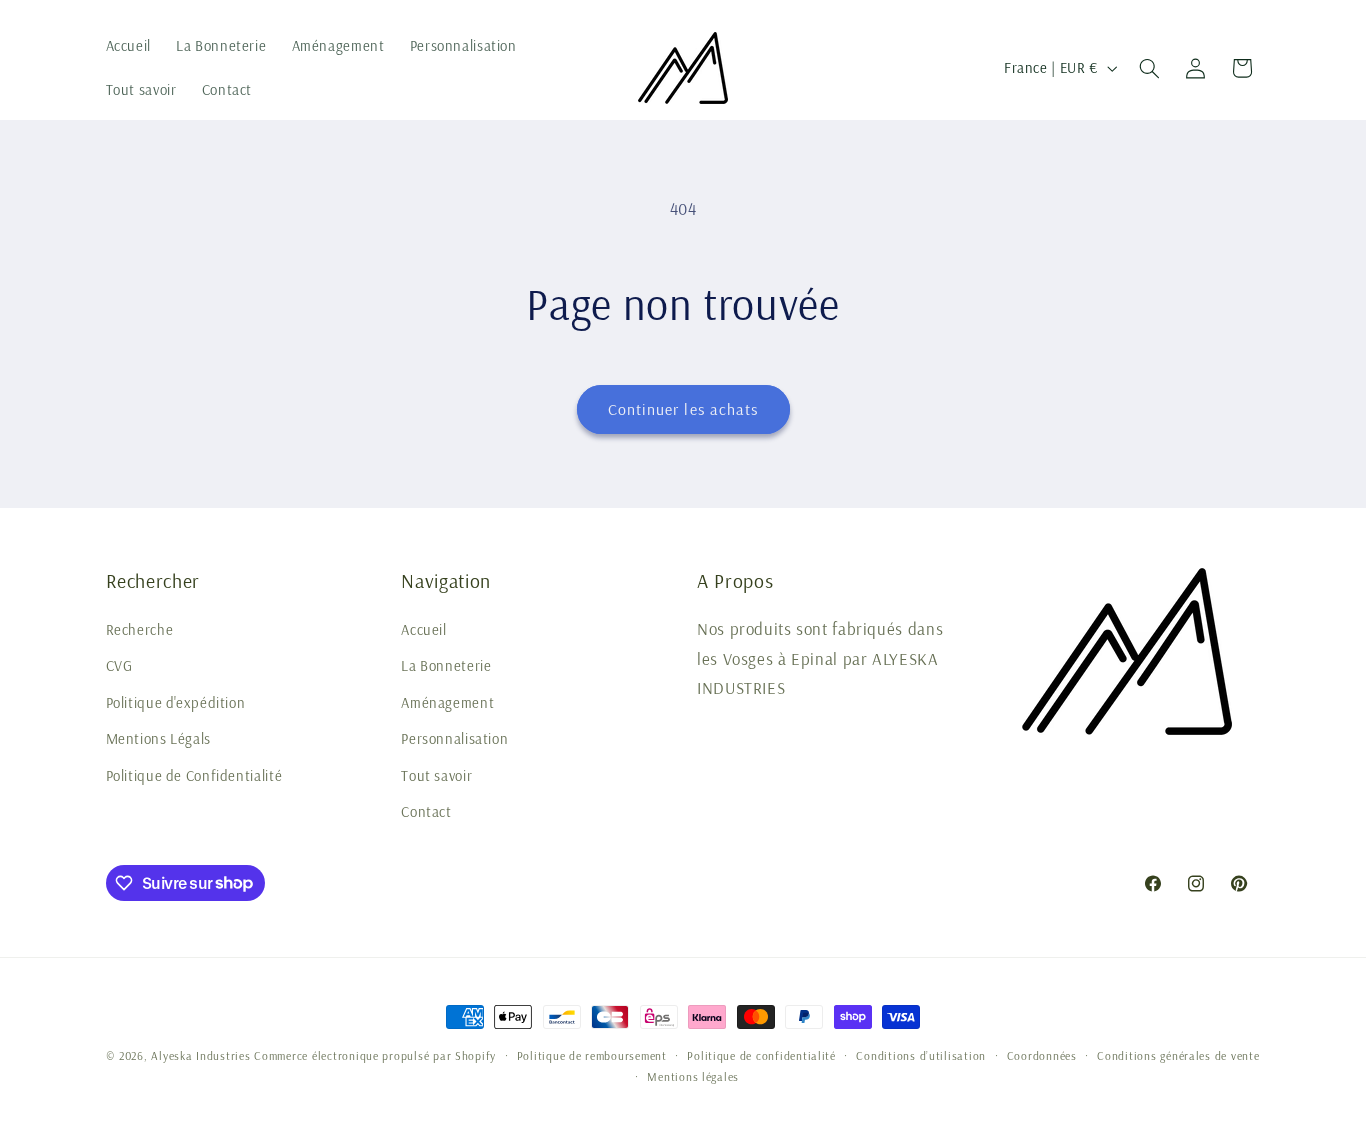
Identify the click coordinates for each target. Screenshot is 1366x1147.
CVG (119, 665)
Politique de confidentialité (761, 1055)
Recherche (140, 629)
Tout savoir (436, 775)
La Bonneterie (446, 665)
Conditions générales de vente (1178, 1055)
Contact (426, 811)
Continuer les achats (683, 409)
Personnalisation (454, 738)
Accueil (423, 629)
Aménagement (447, 702)
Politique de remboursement (592, 1055)
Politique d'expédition (176, 702)
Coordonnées (1042, 1055)
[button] (1149, 68)
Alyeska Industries (200, 1055)
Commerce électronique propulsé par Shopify (375, 1055)
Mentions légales (693, 1076)
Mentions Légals (158, 738)
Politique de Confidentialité (194, 775)
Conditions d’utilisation (921, 1055)
